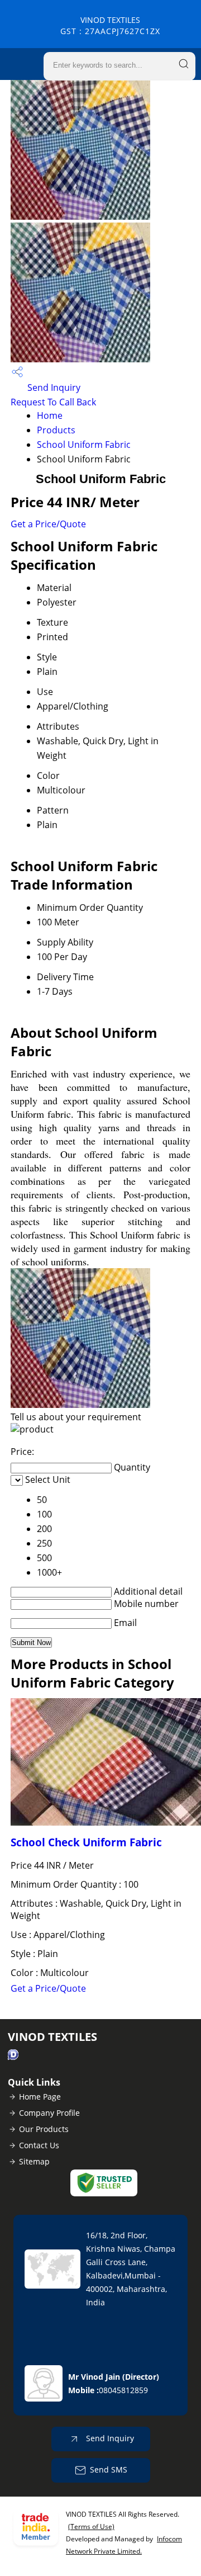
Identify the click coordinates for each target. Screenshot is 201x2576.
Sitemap (34, 2161)
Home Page (40, 2097)
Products (56, 430)
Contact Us (39, 2145)
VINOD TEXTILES (110, 25)
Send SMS (109, 2469)
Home (50, 415)
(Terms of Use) (91, 2527)
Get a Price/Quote (48, 524)
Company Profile (49, 2113)
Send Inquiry (53, 387)
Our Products (44, 2129)
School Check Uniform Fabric (86, 1842)
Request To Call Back (53, 402)
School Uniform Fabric (84, 445)
